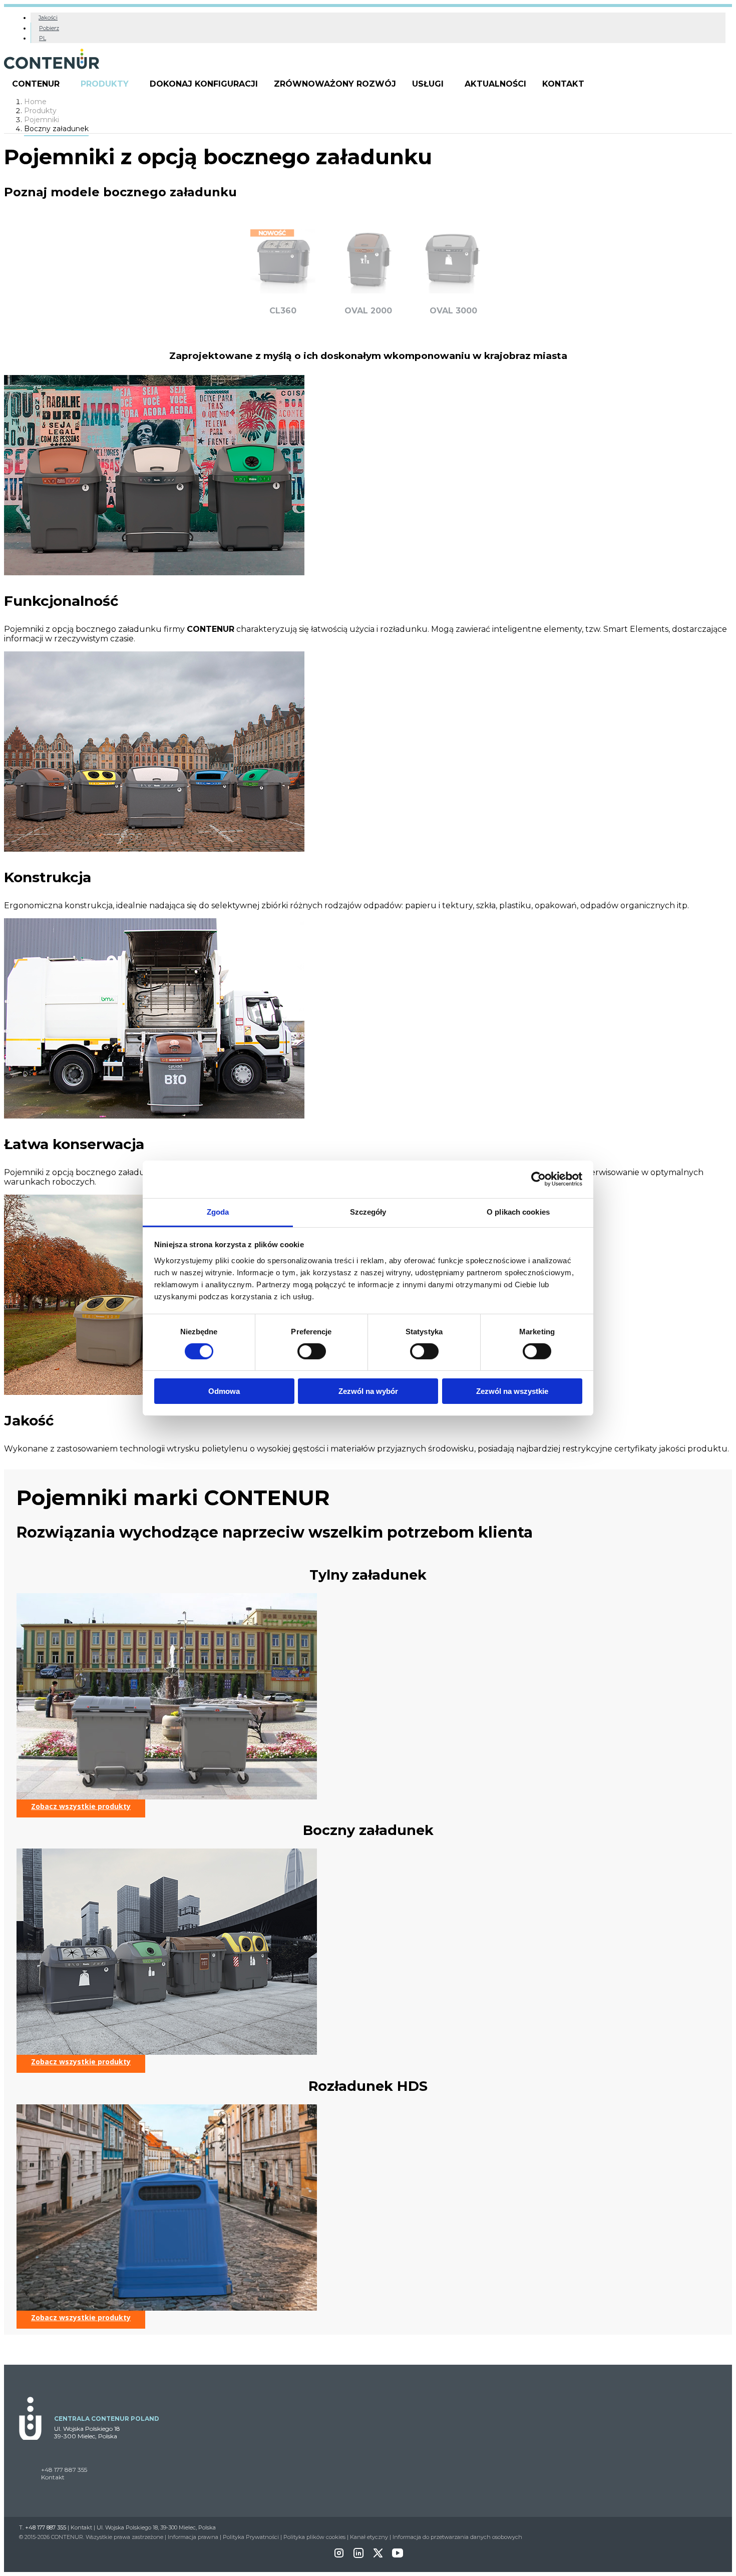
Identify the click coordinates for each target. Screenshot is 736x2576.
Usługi (428, 84)
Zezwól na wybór (368, 1391)
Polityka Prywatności (251, 2537)
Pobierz (49, 28)
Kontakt (563, 84)
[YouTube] (398, 2556)
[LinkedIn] (358, 2556)
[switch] (312, 1351)
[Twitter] (378, 2556)
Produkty (105, 84)
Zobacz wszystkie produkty (81, 1806)
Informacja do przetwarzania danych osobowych (457, 2537)
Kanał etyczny (369, 2537)
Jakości (48, 18)
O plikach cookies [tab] (518, 1211)
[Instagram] (339, 2556)
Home (35, 102)
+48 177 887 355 (64, 2470)
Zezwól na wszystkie (512, 1391)
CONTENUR (36, 84)
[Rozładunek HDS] (167, 2308)
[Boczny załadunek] (167, 2052)
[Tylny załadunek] (167, 1797)
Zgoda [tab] (218, 1211)
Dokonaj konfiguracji (204, 84)
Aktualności (495, 84)
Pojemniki (42, 120)
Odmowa (224, 1391)
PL (43, 38)
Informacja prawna (193, 2537)
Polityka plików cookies (314, 2537)
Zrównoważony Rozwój (335, 84)
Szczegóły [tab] (368, 1211)
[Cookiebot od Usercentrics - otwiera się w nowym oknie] (538, 1179)
